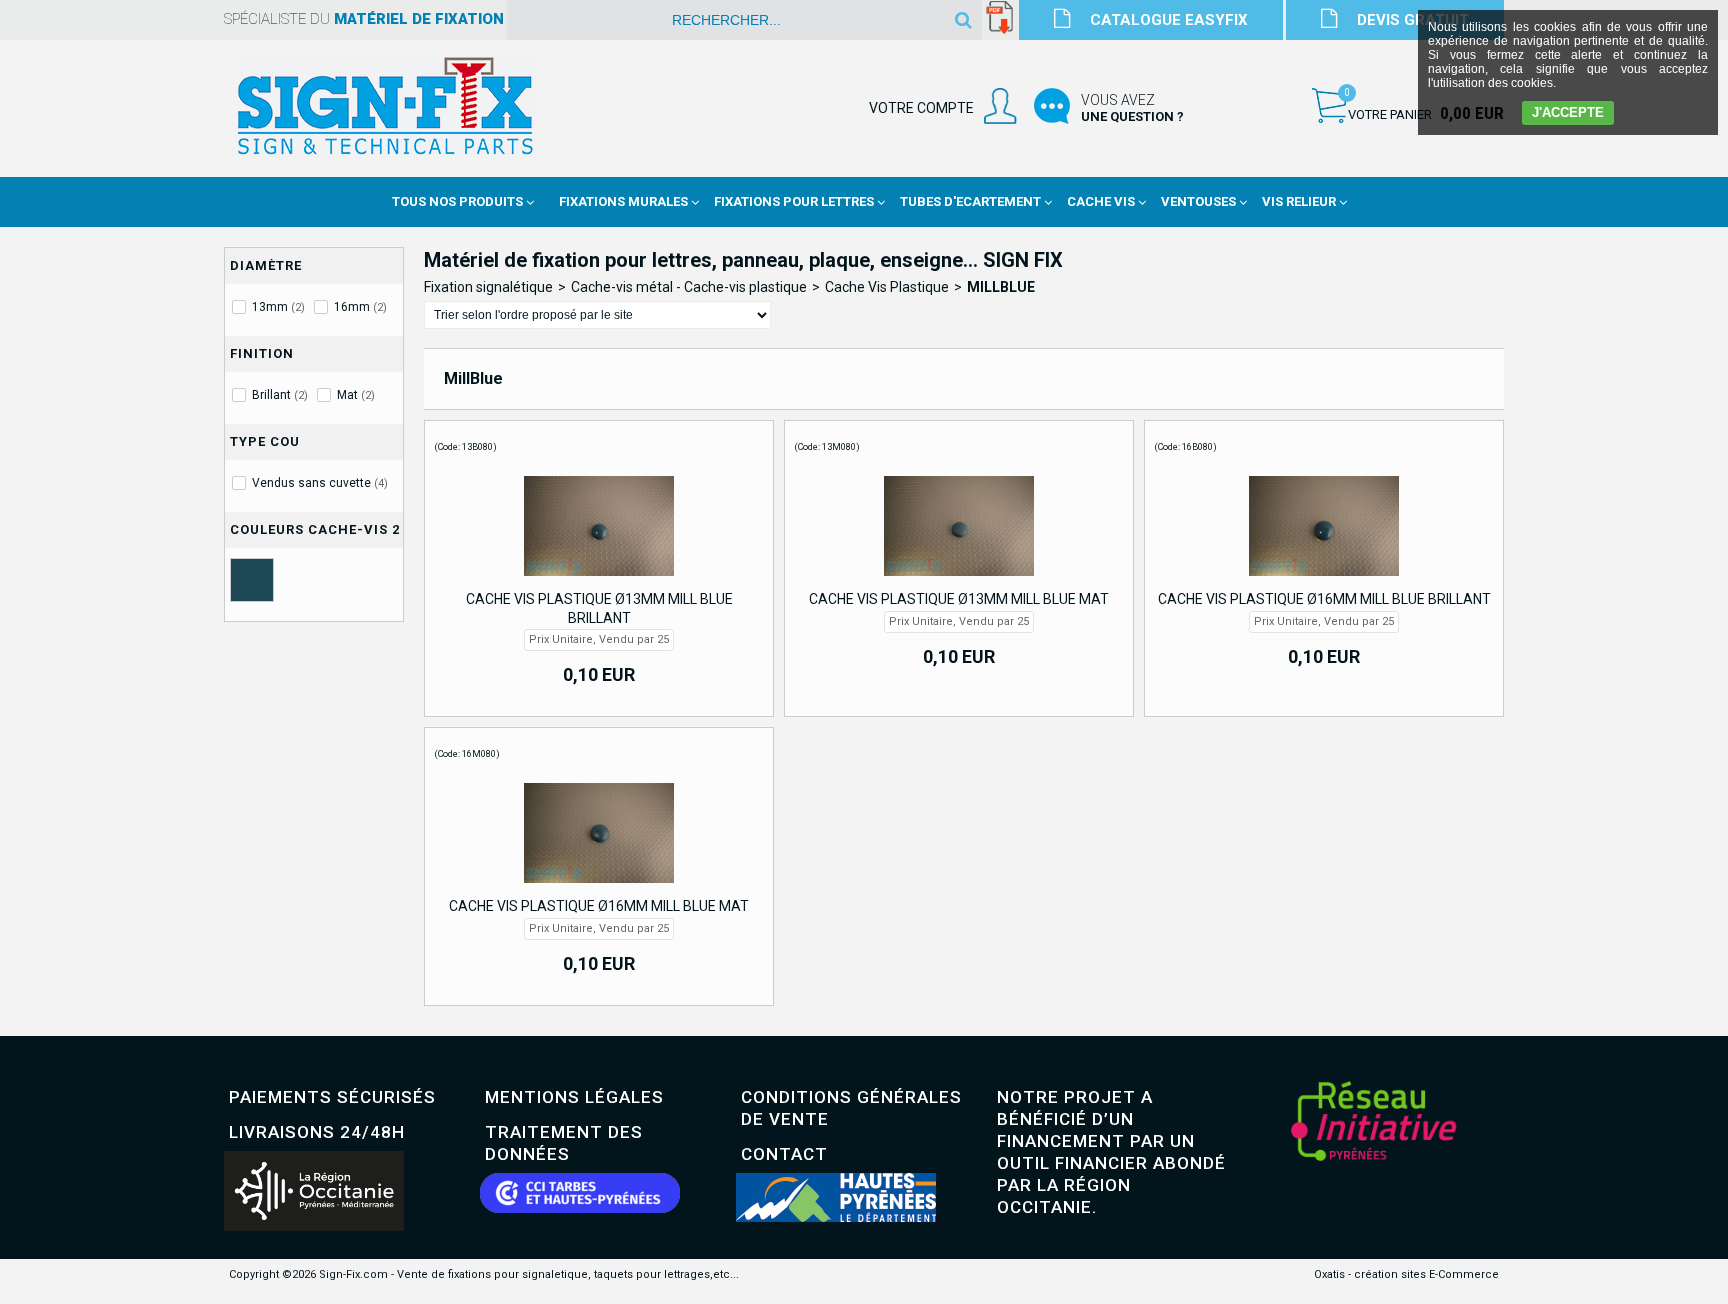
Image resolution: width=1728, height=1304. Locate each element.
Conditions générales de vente (851, 1108)
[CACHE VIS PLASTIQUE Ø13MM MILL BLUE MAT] (959, 581)
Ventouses (1198, 201)
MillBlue (1001, 287)
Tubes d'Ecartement (970, 201)
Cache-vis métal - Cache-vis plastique (689, 287)
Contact (784, 1154)
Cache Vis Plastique (887, 287)
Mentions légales (574, 1097)
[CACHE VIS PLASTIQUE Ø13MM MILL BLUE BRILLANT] (599, 581)
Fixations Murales (623, 201)
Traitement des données (564, 1143)
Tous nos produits (457, 201)
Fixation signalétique (488, 287)
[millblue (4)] (252, 580)
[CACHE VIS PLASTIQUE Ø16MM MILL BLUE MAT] (599, 888)
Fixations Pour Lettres (794, 201)
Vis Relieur (1299, 201)
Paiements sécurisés (332, 1097)
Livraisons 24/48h (317, 1132)
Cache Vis (1101, 201)
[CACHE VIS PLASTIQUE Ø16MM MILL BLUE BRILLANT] (1324, 581)
